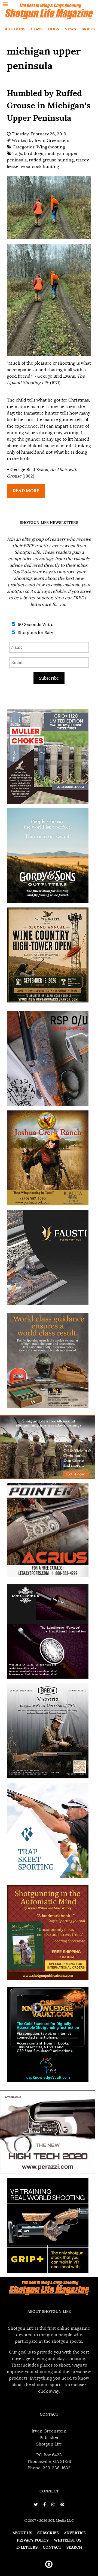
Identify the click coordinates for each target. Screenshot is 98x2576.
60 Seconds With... (36, 625)
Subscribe (49, 678)
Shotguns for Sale (35, 633)
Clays (37, 29)
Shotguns (14, 29)
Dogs (53, 29)
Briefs (88, 29)
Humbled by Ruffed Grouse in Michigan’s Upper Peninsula (49, 105)
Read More (26, 491)
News (70, 29)
